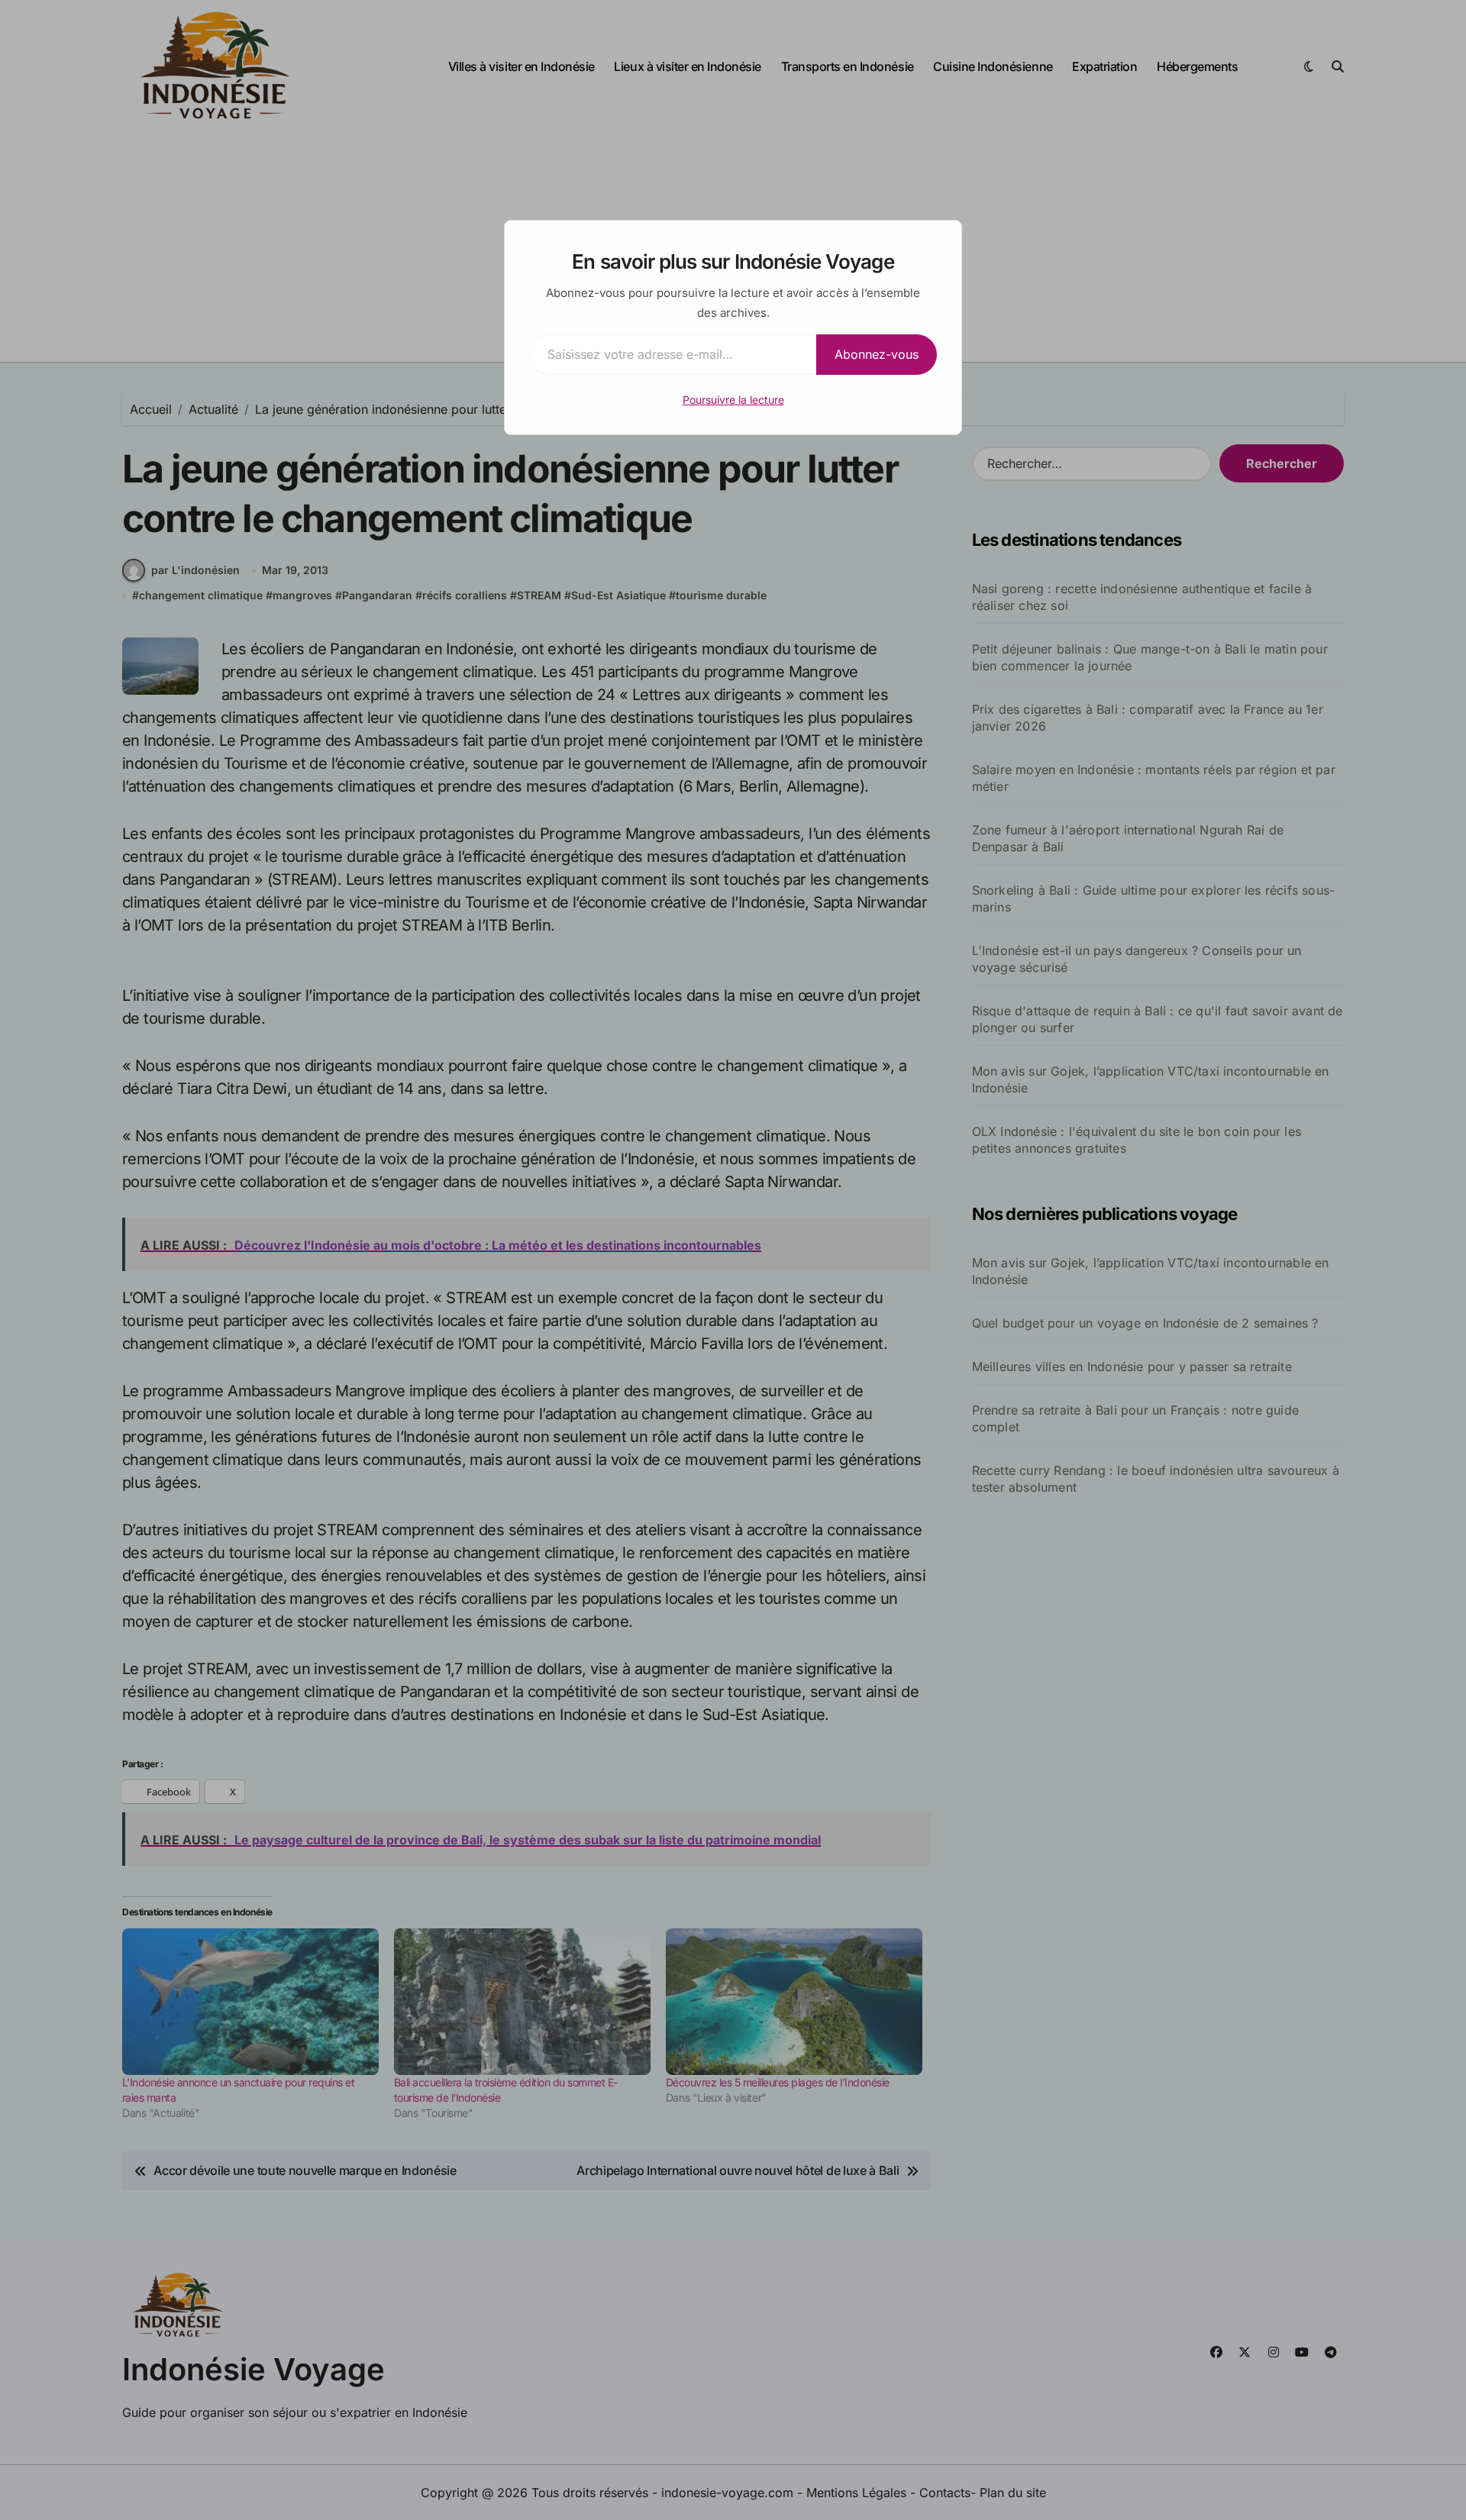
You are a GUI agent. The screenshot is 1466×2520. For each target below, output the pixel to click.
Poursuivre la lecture (733, 400)
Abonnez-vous (877, 354)
